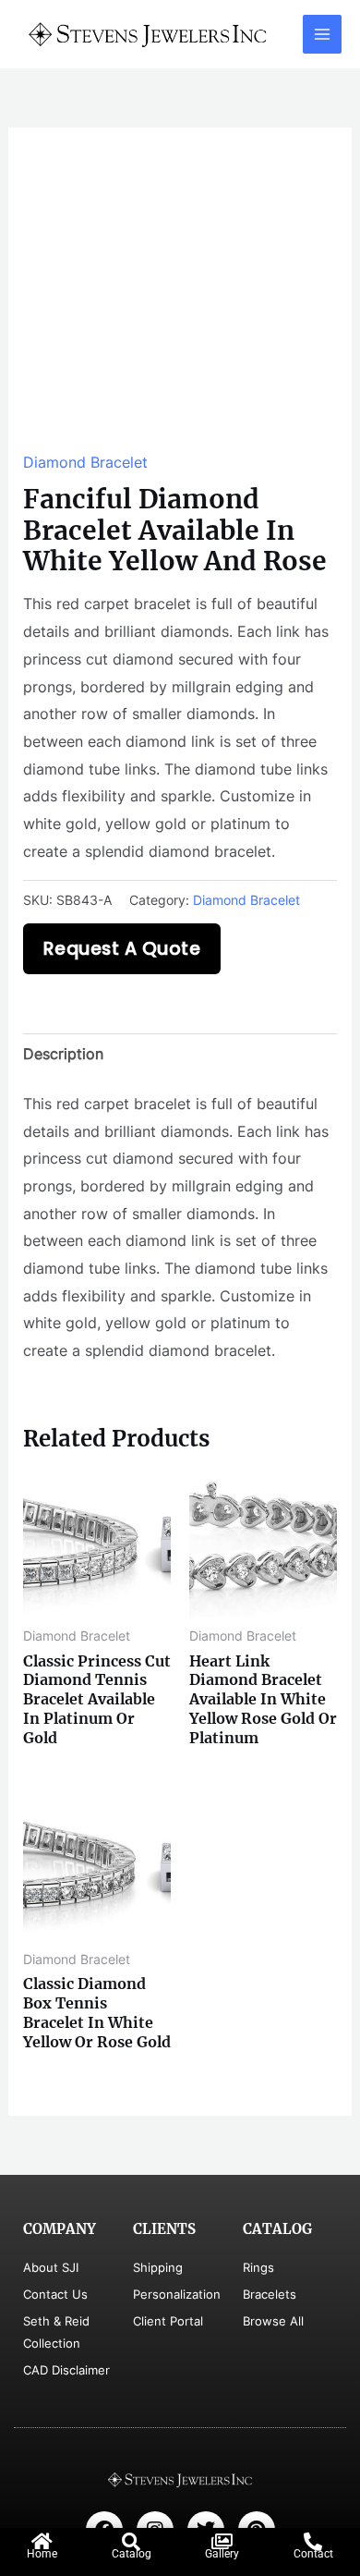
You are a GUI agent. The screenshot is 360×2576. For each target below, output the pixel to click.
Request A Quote (122, 949)
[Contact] (313, 2542)
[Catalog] (131, 2542)
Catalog (132, 2554)
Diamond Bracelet (85, 462)
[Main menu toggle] (322, 34)
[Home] (42, 2542)
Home (42, 2554)
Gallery (222, 2554)
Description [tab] (63, 1054)
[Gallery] (222, 2542)
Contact (313, 2554)
